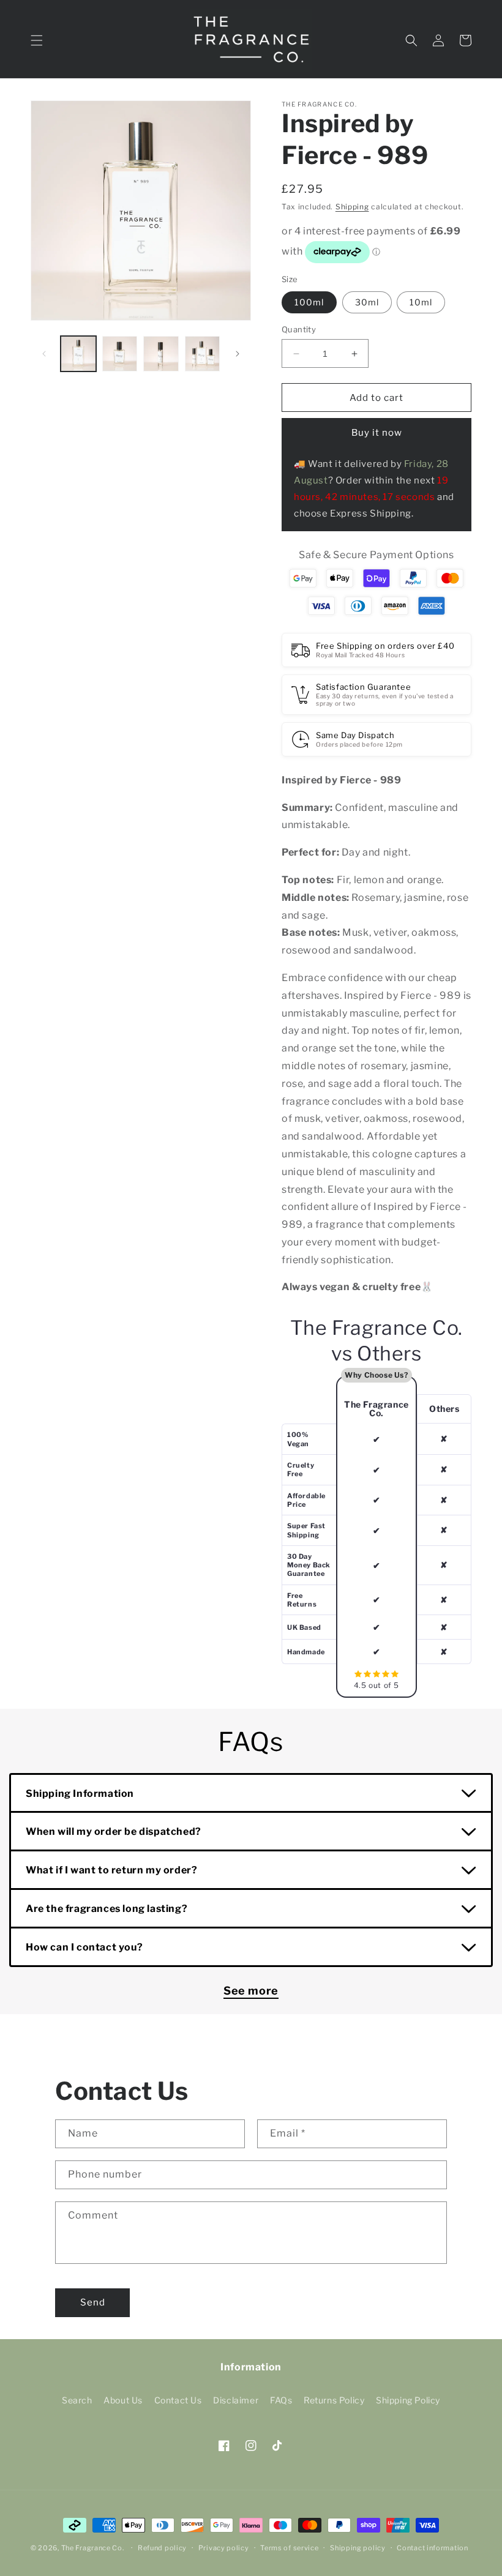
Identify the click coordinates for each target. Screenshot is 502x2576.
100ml (309, 302)
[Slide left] (44, 354)
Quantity (299, 329)
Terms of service (289, 2548)
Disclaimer (236, 2400)
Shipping (352, 207)
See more (251, 1991)
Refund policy (162, 2548)
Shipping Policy (408, 2400)
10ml (421, 302)
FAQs (281, 2400)
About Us (123, 2400)
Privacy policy (224, 2548)
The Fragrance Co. (93, 2548)
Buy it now (377, 433)
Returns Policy (334, 2400)
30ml (367, 302)
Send (93, 2302)
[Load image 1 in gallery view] (78, 354)
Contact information (432, 2548)
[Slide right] (238, 354)
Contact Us (178, 2400)
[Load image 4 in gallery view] (203, 354)
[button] (37, 40)
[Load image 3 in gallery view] (161, 354)
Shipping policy (358, 2548)
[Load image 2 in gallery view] (120, 354)
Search (77, 2400)
